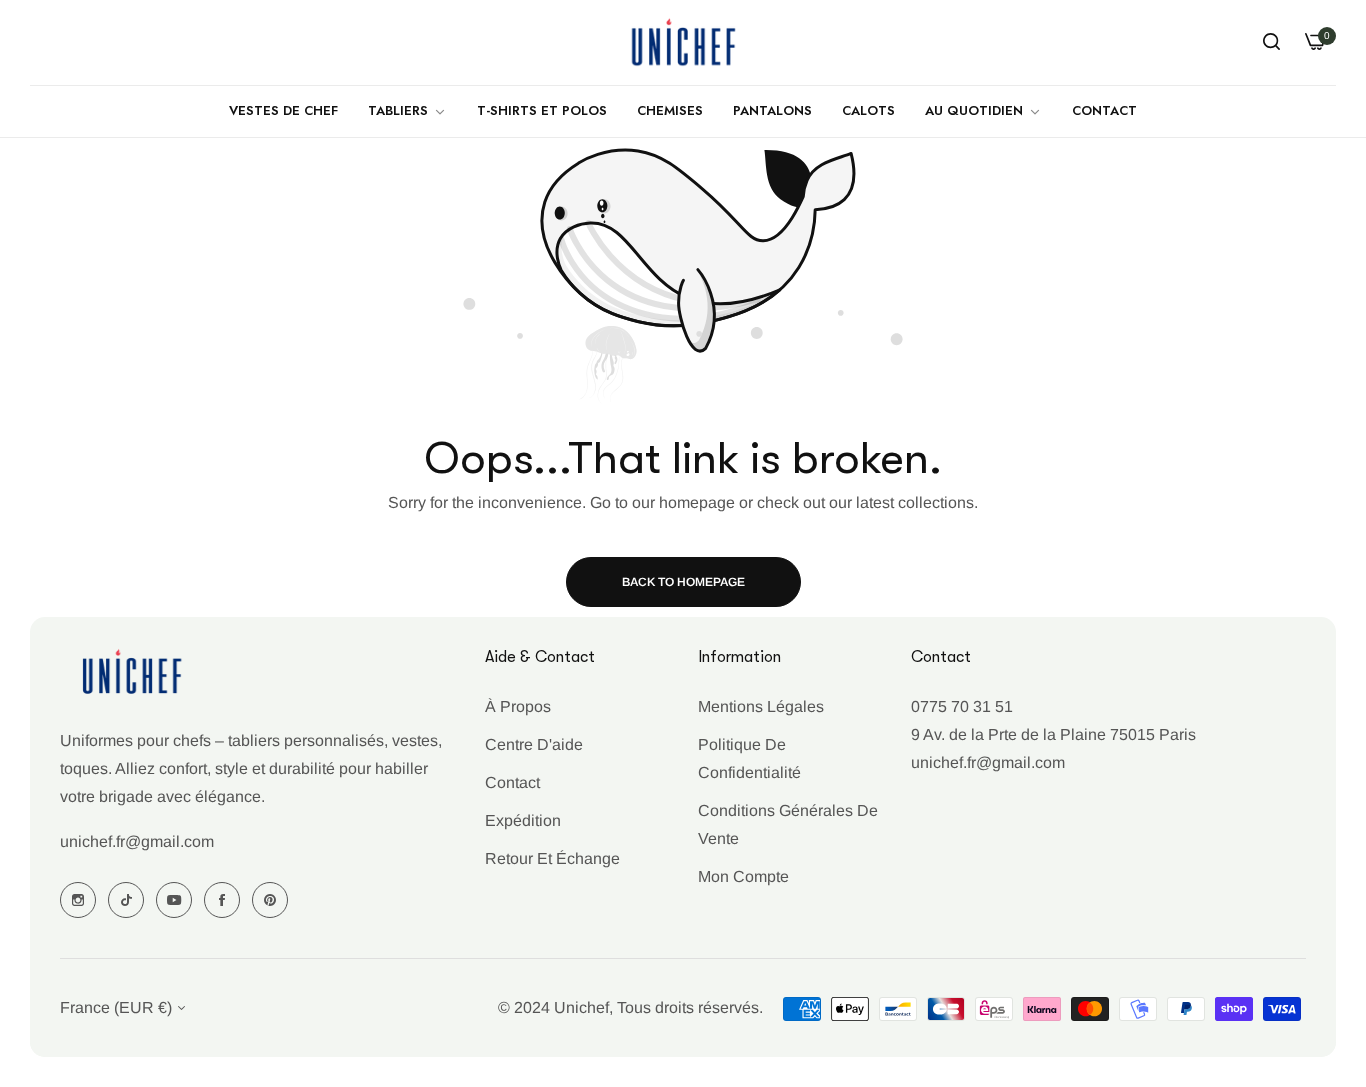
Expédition (523, 820)
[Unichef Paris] (683, 42)
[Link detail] (78, 900)
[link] (407, 111)
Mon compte (743, 876)
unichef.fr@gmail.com (137, 841)
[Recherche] (1271, 42)
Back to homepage (683, 582)
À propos (518, 706)
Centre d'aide (534, 744)
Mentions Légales (761, 706)
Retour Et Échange (552, 858)
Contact (512, 782)
